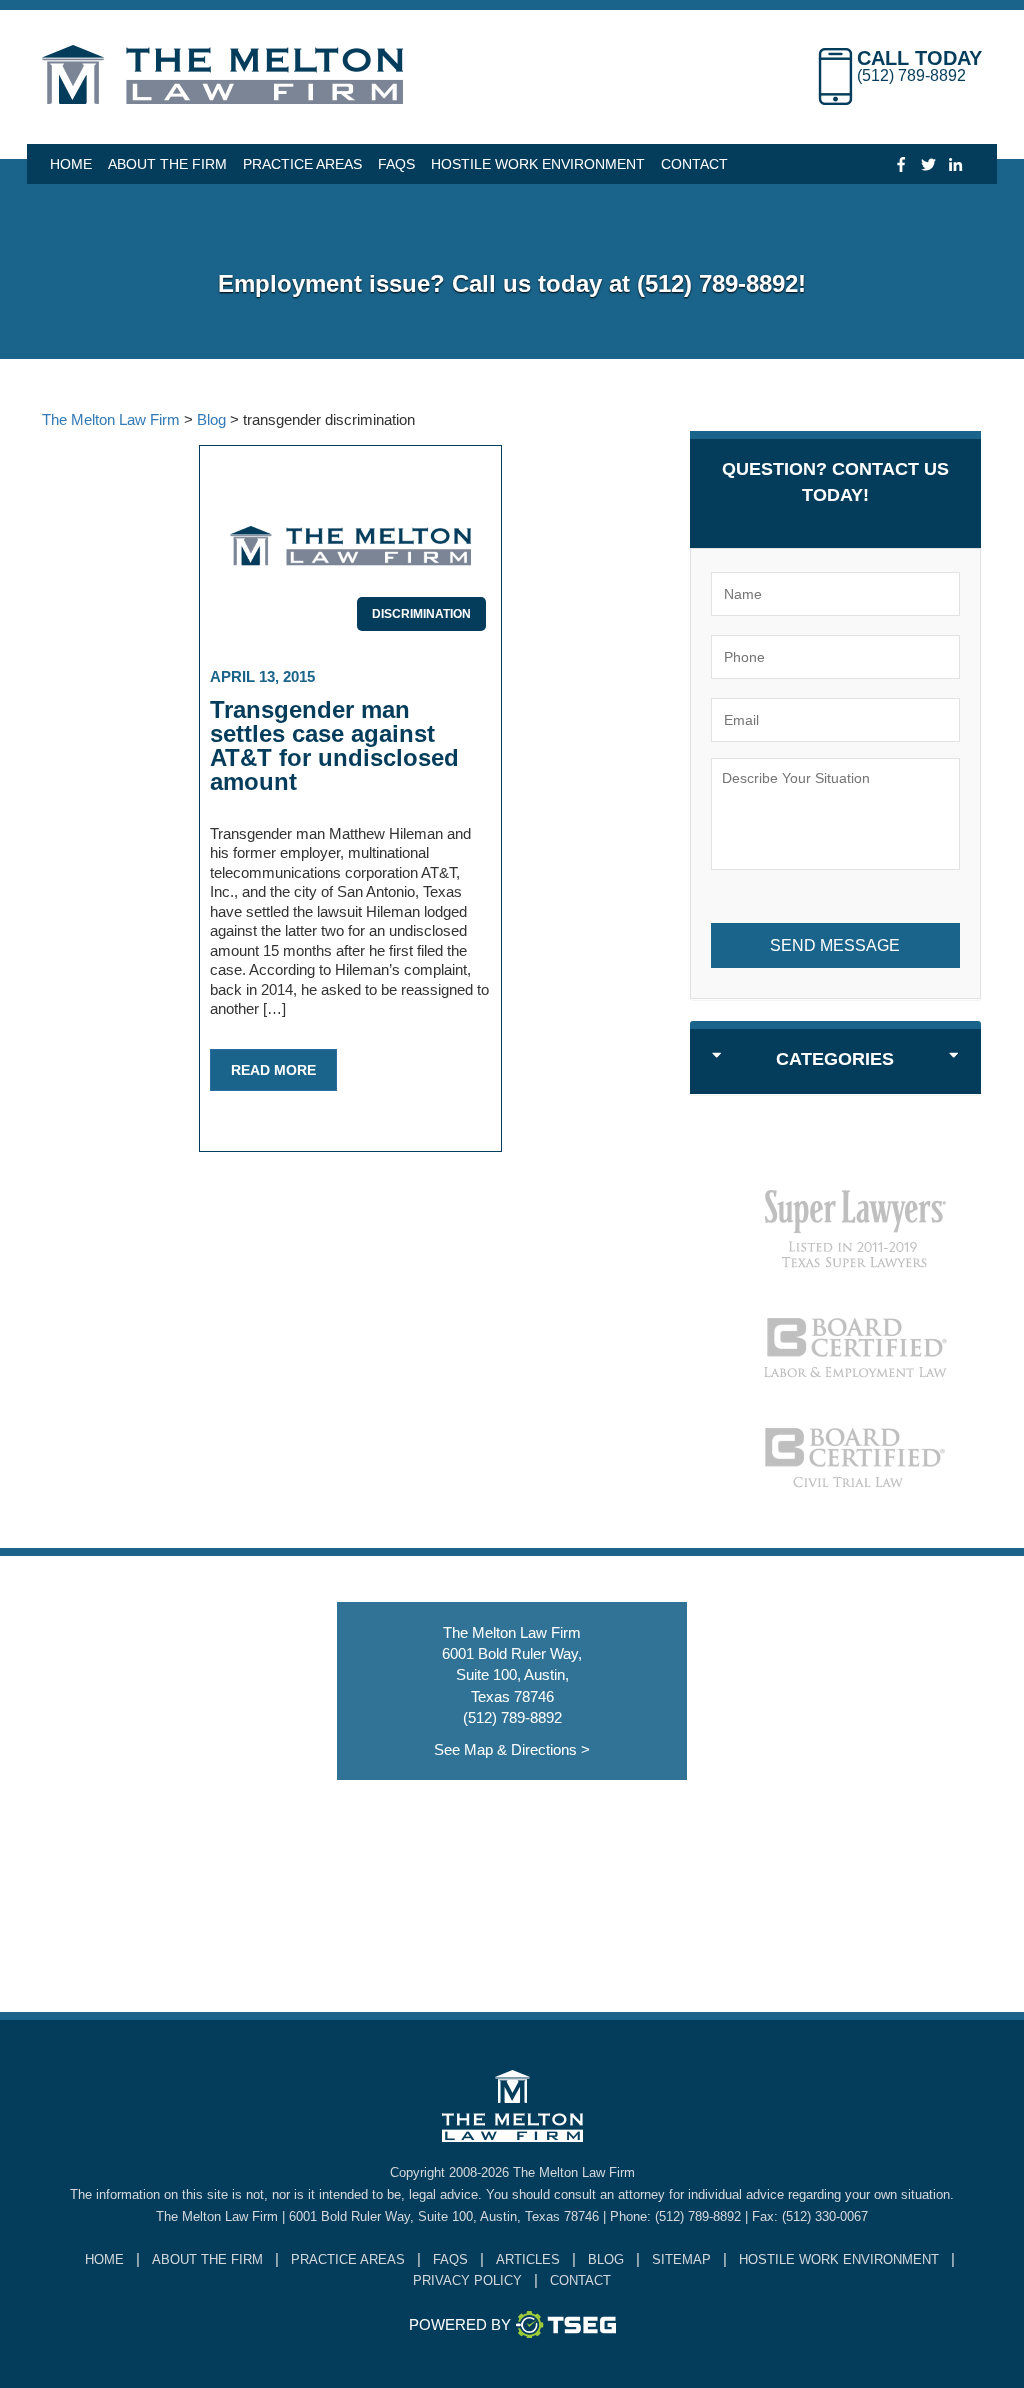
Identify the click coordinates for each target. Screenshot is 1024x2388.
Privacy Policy (467, 2280)
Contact (694, 164)
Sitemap (681, 2259)
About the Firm (167, 164)
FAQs (396, 164)
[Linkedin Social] (955, 163)
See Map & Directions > (512, 1749)
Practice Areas (302, 164)
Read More (273, 1070)
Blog (606, 2259)
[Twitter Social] (928, 163)
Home (71, 164)
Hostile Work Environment (538, 164)
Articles (528, 2259)
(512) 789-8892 (911, 76)
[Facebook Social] (901, 163)
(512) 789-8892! (721, 283)
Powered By (460, 2324)
